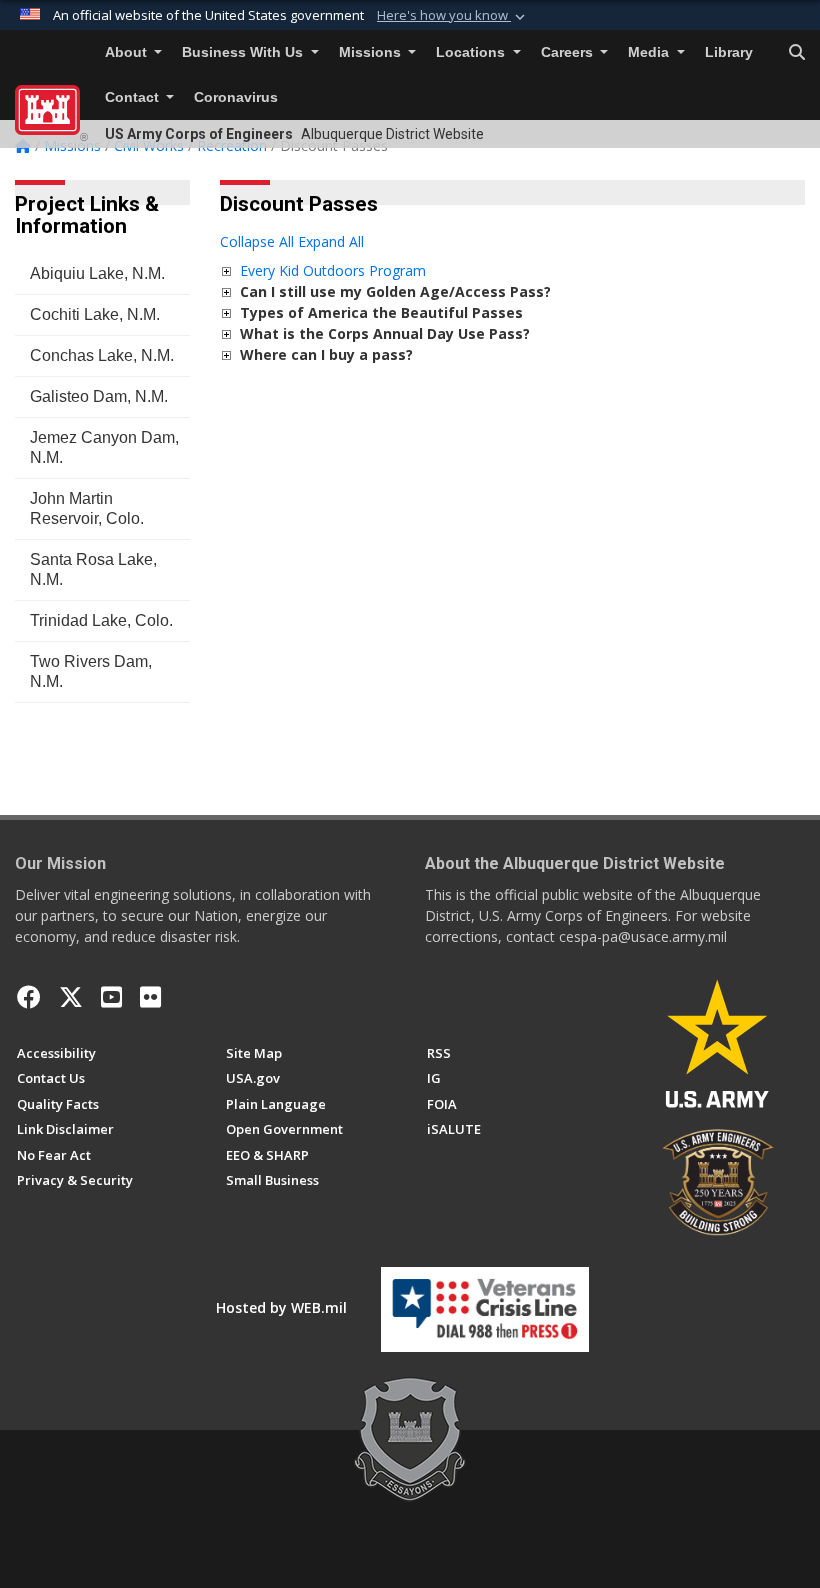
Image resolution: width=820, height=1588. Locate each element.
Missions (372, 52)
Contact (134, 97)
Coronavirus (236, 97)
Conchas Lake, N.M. (102, 355)
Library (729, 52)
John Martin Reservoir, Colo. (87, 508)
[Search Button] (797, 53)
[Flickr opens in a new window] (150, 997)
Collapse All (257, 241)
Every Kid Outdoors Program (333, 270)
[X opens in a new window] (71, 997)
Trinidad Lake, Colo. (101, 620)
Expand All (331, 241)
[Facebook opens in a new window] (29, 997)
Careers (569, 52)
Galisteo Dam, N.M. (99, 396)
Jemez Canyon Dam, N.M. (104, 447)
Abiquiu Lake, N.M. (97, 273)
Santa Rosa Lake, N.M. (93, 569)
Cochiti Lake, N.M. (95, 314)
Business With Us (244, 52)
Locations (472, 52)
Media (650, 52)
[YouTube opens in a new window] (111, 997)
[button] (453, 16)
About (128, 52)
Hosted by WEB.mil (281, 1307)
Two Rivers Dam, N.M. (91, 671)
